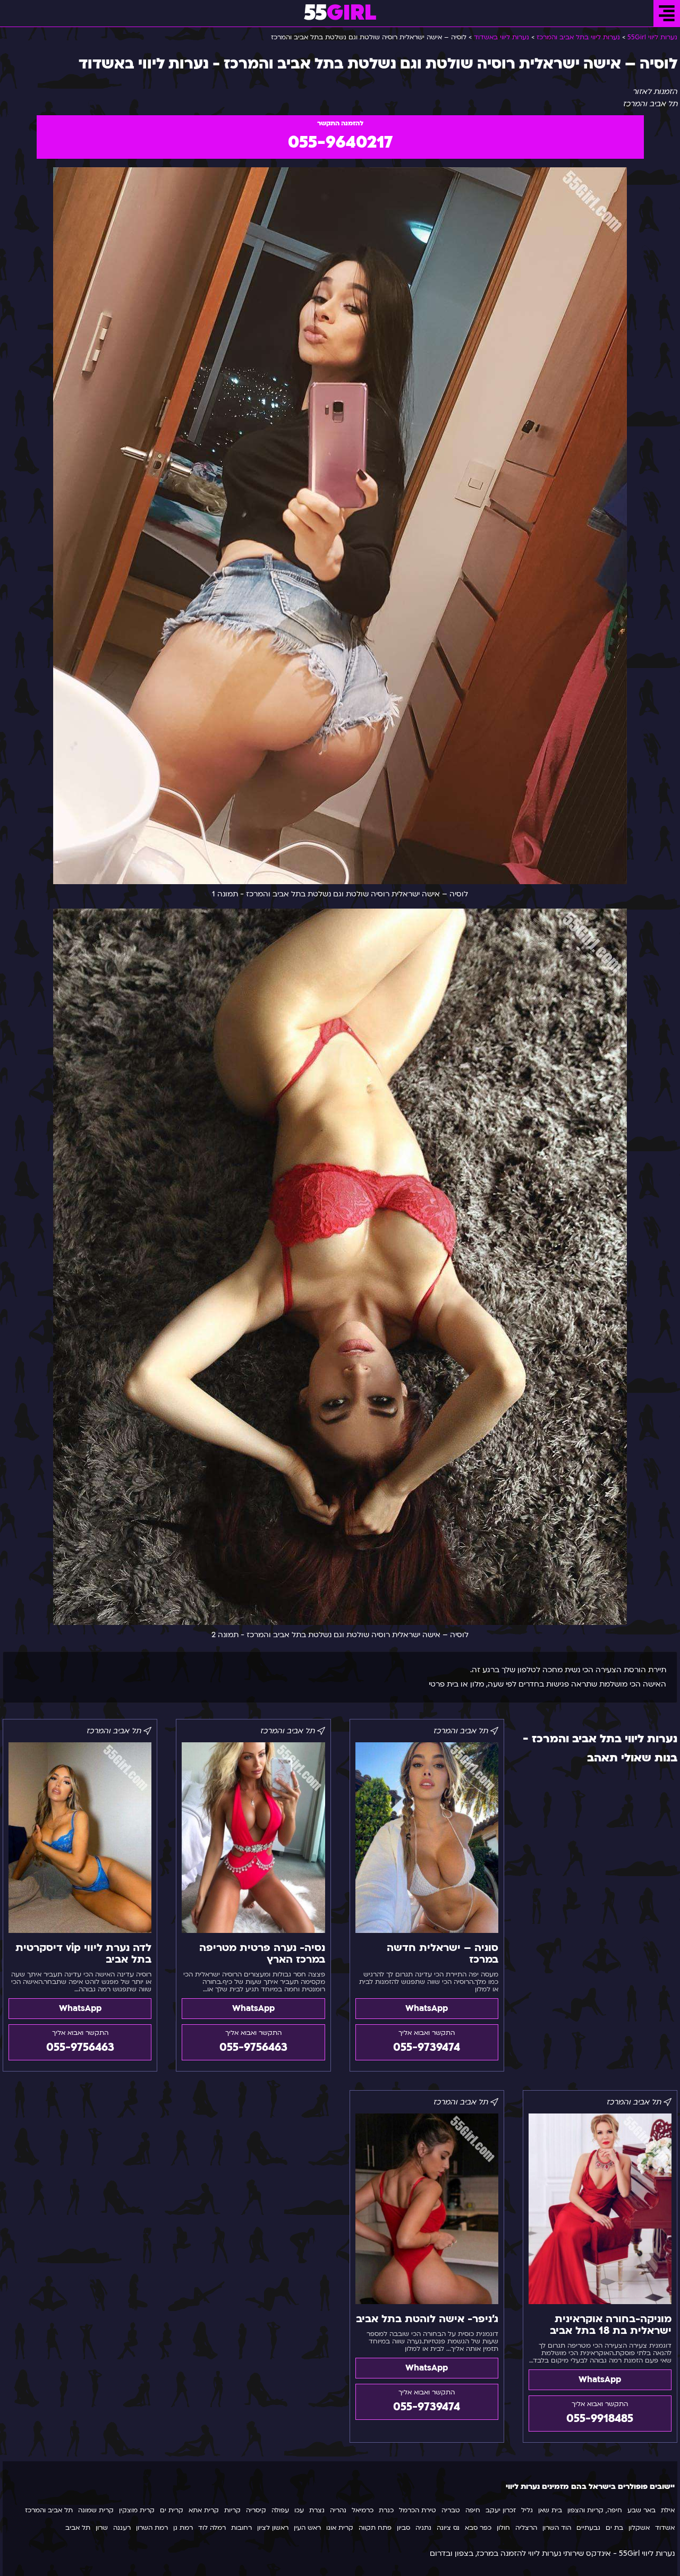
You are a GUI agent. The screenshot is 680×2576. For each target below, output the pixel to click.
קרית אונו (340, 2528)
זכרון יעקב (501, 2510)
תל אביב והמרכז (49, 2510)
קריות (232, 2510)
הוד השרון (557, 2528)
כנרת (386, 2510)
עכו (299, 2510)
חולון (503, 2528)
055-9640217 (340, 142)
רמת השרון (152, 2528)
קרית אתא (204, 2510)
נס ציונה (448, 2528)
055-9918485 (600, 2419)
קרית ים (172, 2510)
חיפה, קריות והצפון (595, 2510)
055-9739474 (427, 2047)
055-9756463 (253, 2047)
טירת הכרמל (418, 2510)
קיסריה (256, 2510)
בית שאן (550, 2510)
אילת (668, 2510)
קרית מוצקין (137, 2510)
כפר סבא (478, 2528)
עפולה (280, 2510)
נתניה (423, 2528)
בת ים (614, 2528)
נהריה (338, 2510)
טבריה (451, 2510)
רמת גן (183, 2528)
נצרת (317, 2510)
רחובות (241, 2528)
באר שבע (641, 2510)
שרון (102, 2528)
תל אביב (78, 2528)
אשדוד (665, 2528)
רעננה (122, 2528)
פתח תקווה (375, 2528)
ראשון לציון (273, 2528)
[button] (667, 13)
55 (340, 13)
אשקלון (639, 2528)
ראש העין (307, 2528)
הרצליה (526, 2528)
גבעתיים (588, 2528)
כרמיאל (363, 2510)
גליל (527, 2510)
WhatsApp (427, 2008)
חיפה (473, 2510)
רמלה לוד (212, 2528)
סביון (403, 2528)
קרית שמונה (96, 2510)
